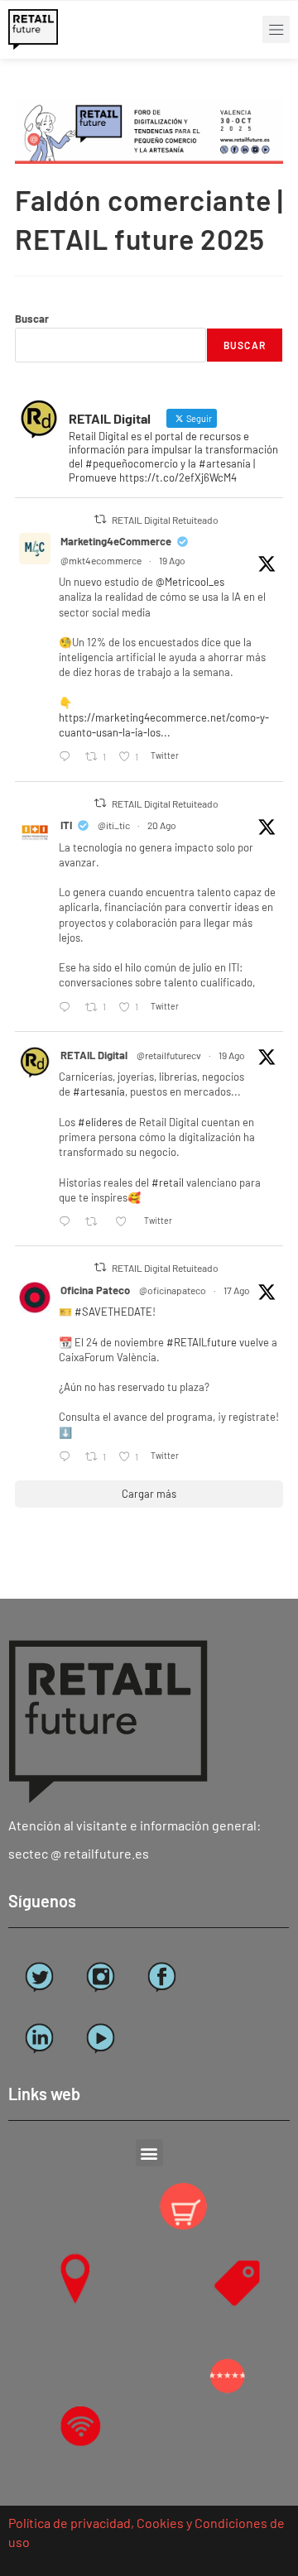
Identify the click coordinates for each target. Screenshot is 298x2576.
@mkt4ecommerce (101, 560)
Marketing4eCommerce (116, 541)
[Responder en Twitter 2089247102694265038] (68, 1457)
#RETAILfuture (202, 1342)
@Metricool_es (190, 582)
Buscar (32, 319)
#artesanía (99, 1091)
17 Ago (237, 1290)
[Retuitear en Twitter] (100, 519)
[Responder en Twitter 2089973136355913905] (68, 1222)
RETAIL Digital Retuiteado (165, 520)
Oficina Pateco (95, 1290)
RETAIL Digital (94, 1055)
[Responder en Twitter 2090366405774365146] (68, 1007)
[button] (276, 29)
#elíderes (100, 1122)
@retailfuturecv (169, 1055)
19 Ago (172, 560)
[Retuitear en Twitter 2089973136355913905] (96, 1222)
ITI (66, 825)
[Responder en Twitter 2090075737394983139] (68, 757)
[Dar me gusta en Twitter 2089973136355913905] (125, 1222)
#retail (168, 1182)
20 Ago (162, 825)
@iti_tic (114, 825)
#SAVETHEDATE (113, 1312)
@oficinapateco (173, 1290)
